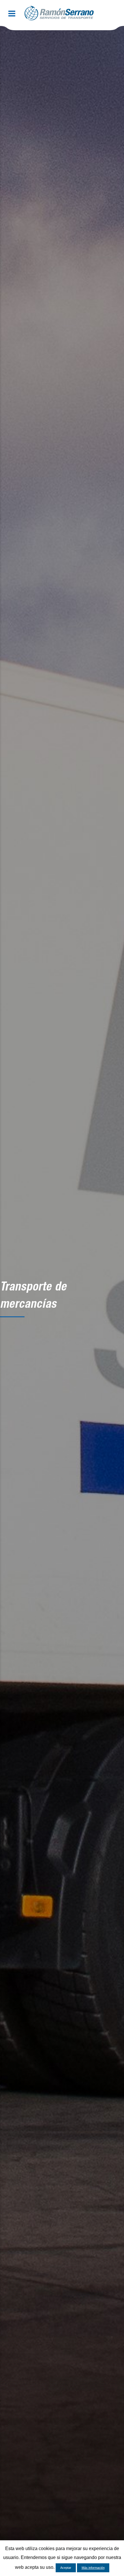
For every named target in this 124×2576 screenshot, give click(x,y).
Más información (93, 2568)
